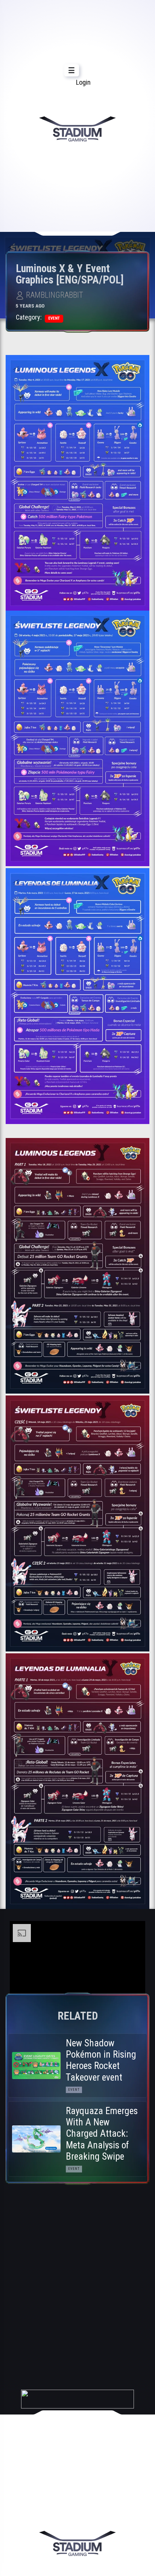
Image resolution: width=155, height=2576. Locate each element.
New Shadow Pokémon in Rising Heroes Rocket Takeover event (101, 2060)
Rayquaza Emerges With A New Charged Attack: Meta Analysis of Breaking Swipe (102, 2134)
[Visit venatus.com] (131, 1985)
